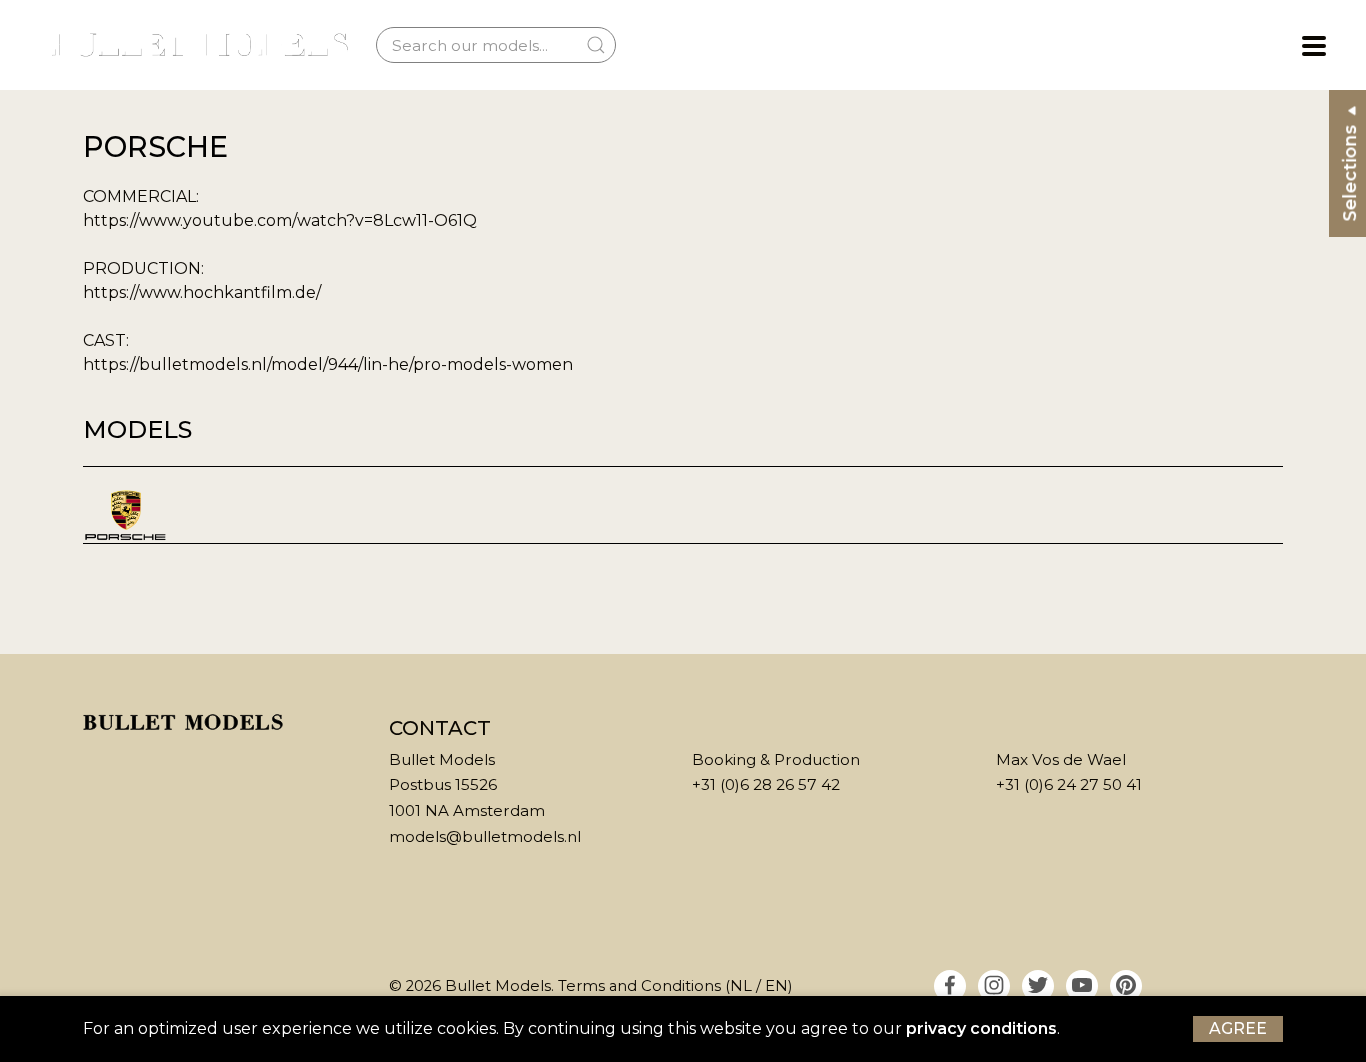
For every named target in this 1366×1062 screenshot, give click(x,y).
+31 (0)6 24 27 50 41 (1069, 784)
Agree (1238, 1028)
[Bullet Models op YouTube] (1082, 986)
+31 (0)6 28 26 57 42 (766, 784)
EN (776, 986)
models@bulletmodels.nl (485, 836)
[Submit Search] (596, 45)
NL (741, 986)
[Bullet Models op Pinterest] (1126, 986)
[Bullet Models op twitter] (1038, 986)
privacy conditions (981, 1028)
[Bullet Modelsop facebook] (950, 986)
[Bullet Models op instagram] (994, 986)
